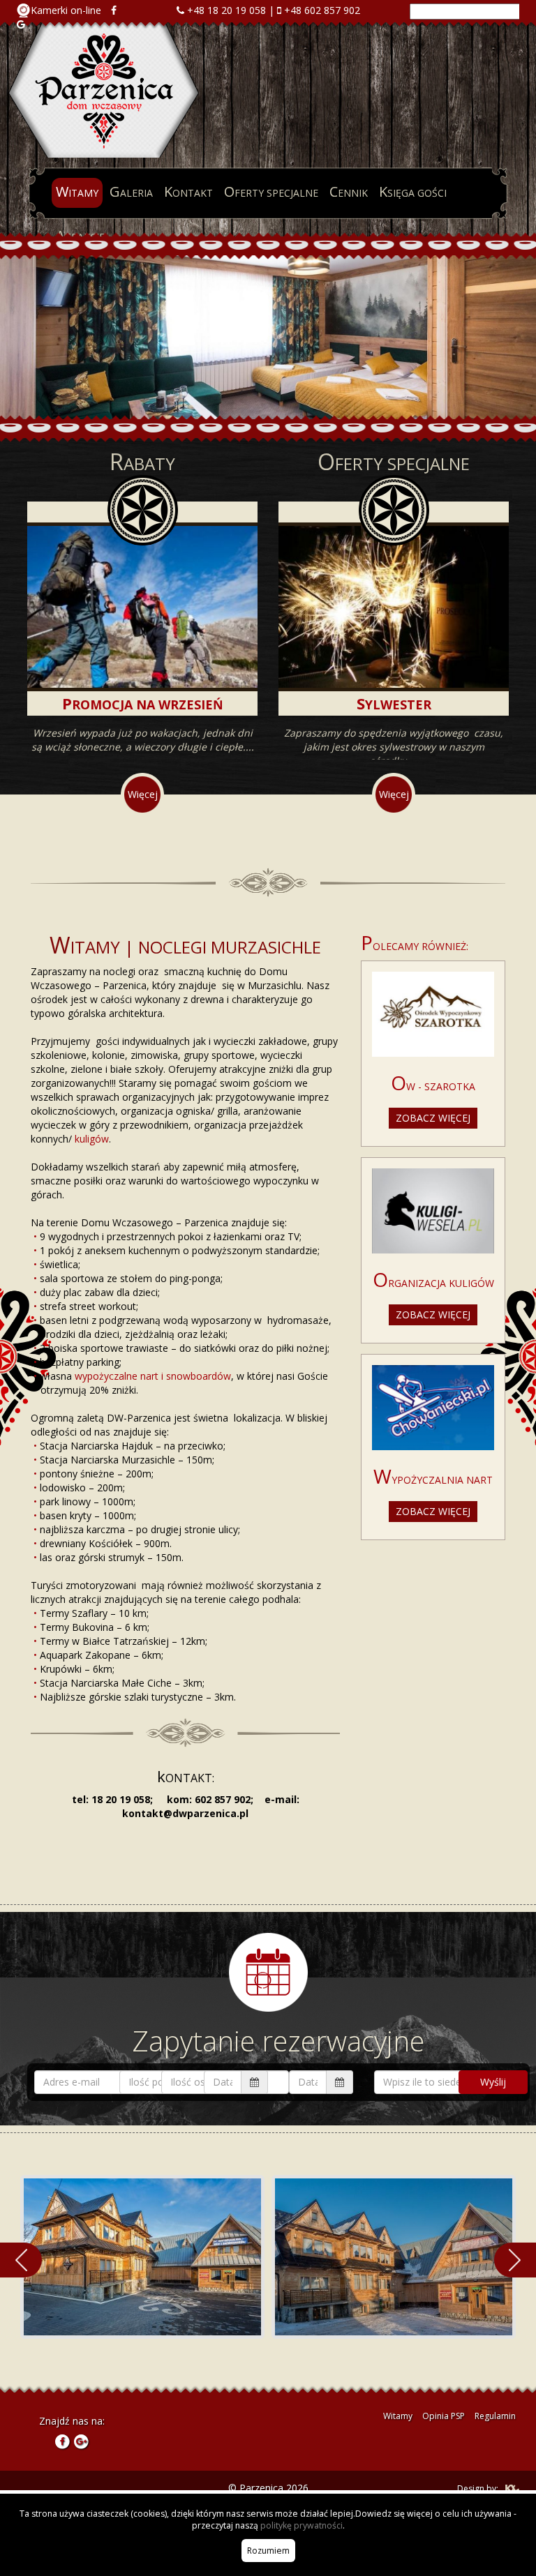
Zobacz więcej (433, 1118)
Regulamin (495, 2416)
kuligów (92, 1139)
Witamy (398, 2416)
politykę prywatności (301, 2525)
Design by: (478, 2488)
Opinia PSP (444, 2416)
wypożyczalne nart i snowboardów (153, 1376)
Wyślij (493, 2082)
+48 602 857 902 (322, 10)
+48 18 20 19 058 (226, 10)
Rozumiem (268, 2551)
